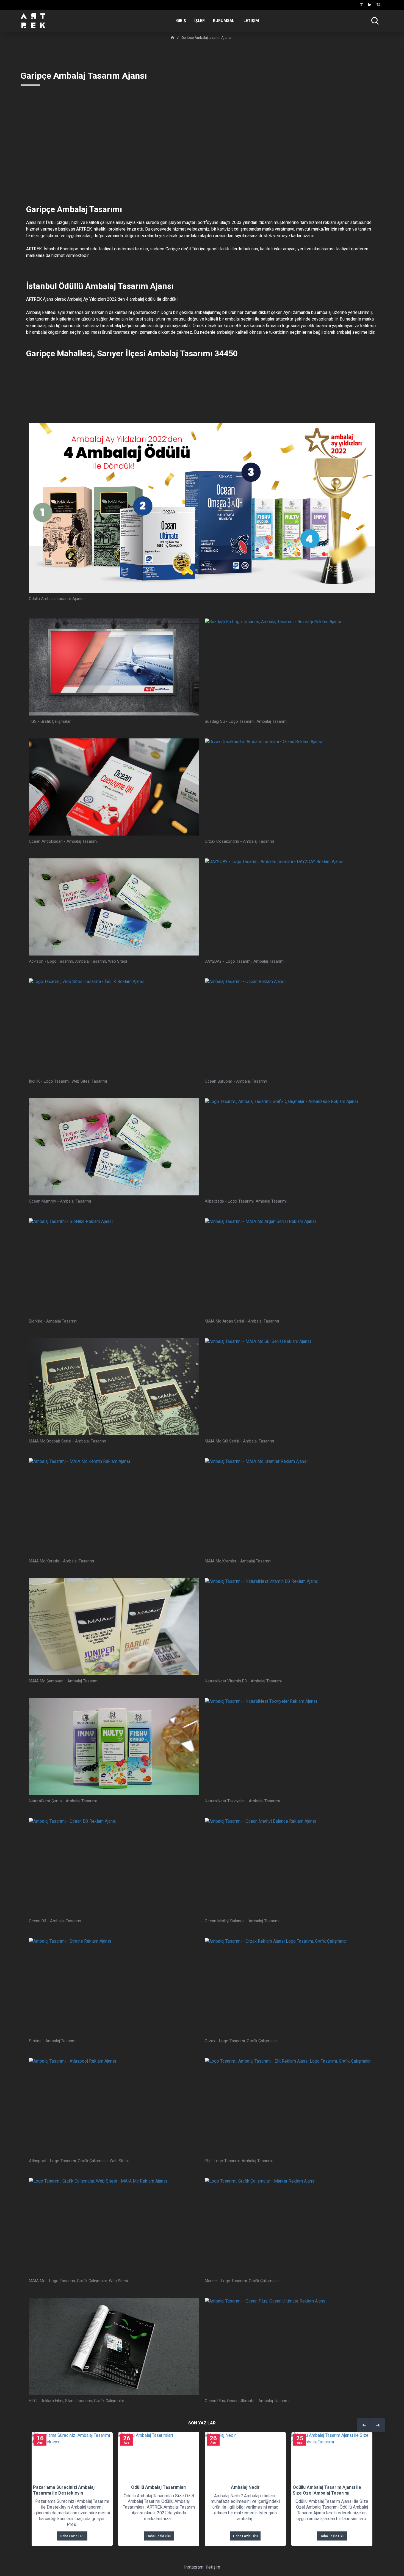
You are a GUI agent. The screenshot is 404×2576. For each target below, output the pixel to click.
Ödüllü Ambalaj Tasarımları (133, 2487)
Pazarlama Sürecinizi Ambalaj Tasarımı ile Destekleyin (38, 2490)
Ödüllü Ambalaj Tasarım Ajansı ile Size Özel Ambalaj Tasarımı (301, 2490)
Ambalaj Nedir (220, 2487)
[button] (364, 2425)
